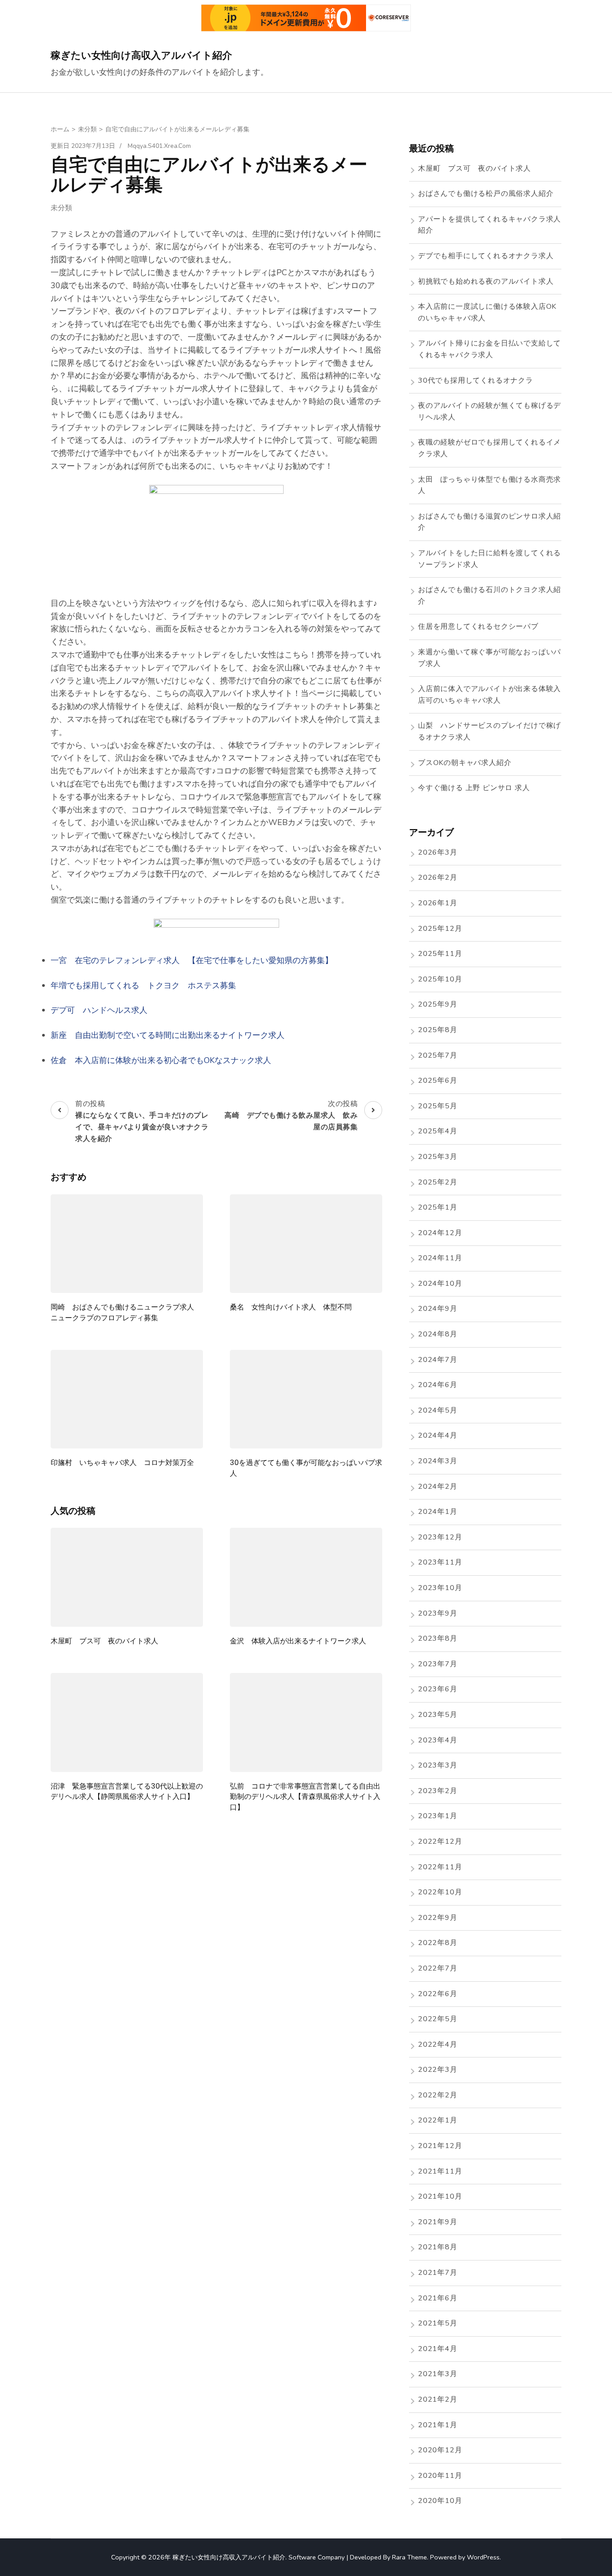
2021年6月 (438, 2298)
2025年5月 (438, 1106)
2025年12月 (440, 929)
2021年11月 (440, 2171)
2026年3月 (438, 852)
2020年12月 (440, 2450)
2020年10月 (440, 2501)
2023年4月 (438, 1740)
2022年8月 (438, 1943)
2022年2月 (438, 2095)
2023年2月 (438, 1791)
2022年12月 (440, 1841)
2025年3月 (438, 1157)
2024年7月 (438, 1360)
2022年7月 (438, 1968)
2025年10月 (440, 979)
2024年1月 (438, 1512)
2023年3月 (438, 1765)
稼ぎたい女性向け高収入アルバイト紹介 (141, 55)
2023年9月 (438, 1613)
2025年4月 (438, 1131)
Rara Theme (409, 2557)
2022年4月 (438, 2044)
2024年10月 (440, 1284)
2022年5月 (438, 2019)
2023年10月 (440, 1588)
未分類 (61, 208)
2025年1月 (438, 1207)
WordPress (483, 2557)
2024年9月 (438, 1309)
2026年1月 (438, 903)
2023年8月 (438, 1638)
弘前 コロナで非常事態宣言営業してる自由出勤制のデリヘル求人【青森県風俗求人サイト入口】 (305, 1797)
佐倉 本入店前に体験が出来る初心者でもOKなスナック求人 (161, 1060)
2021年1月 (438, 2425)
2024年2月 (438, 1487)
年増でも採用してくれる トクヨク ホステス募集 (143, 985)
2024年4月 (438, 1435)
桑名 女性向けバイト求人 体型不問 (291, 1307)
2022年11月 (440, 1867)
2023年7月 (438, 1664)
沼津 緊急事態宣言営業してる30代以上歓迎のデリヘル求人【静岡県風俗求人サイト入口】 (127, 1791)
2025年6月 (438, 1081)
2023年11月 (440, 1562)
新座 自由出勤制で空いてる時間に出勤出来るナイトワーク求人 (168, 1035)
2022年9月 (438, 1918)
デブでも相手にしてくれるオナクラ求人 (486, 256)
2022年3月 (438, 2070)
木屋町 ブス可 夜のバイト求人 (104, 1641)
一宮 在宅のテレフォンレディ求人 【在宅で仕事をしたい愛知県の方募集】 (192, 960)
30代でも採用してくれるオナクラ (476, 380)
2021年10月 (440, 2196)
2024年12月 (440, 1233)
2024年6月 (438, 1385)
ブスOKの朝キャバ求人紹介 (465, 763)
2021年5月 (438, 2323)
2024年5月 (438, 1410)
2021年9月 (438, 2222)
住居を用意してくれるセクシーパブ (478, 627)
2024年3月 (438, 1461)
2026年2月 (438, 877)
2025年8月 (438, 1030)
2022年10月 (440, 1892)
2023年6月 (438, 1689)
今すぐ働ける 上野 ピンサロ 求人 (474, 788)
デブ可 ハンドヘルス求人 (99, 1010)
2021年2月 (438, 2399)
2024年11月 (440, 1258)
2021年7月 (438, 2273)
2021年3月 (438, 2374)
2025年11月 (440, 954)
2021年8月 (438, 2247)
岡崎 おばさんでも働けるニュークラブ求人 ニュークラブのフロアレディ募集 (126, 1312)
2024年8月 (438, 1334)
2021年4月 (438, 2349)
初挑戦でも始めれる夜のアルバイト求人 (486, 281)
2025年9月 (438, 1004)
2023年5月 (438, 1715)
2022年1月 (438, 2120)
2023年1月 (438, 1816)
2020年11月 (440, 2476)
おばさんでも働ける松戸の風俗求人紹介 (486, 194)
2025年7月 (438, 1055)
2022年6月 (438, 1994)
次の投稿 (291, 1115)
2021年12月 (440, 2146)
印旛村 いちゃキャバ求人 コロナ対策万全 (122, 1463)
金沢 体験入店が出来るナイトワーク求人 (298, 1641)
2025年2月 (438, 1182)
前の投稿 (142, 1121)
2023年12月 (440, 1537)
